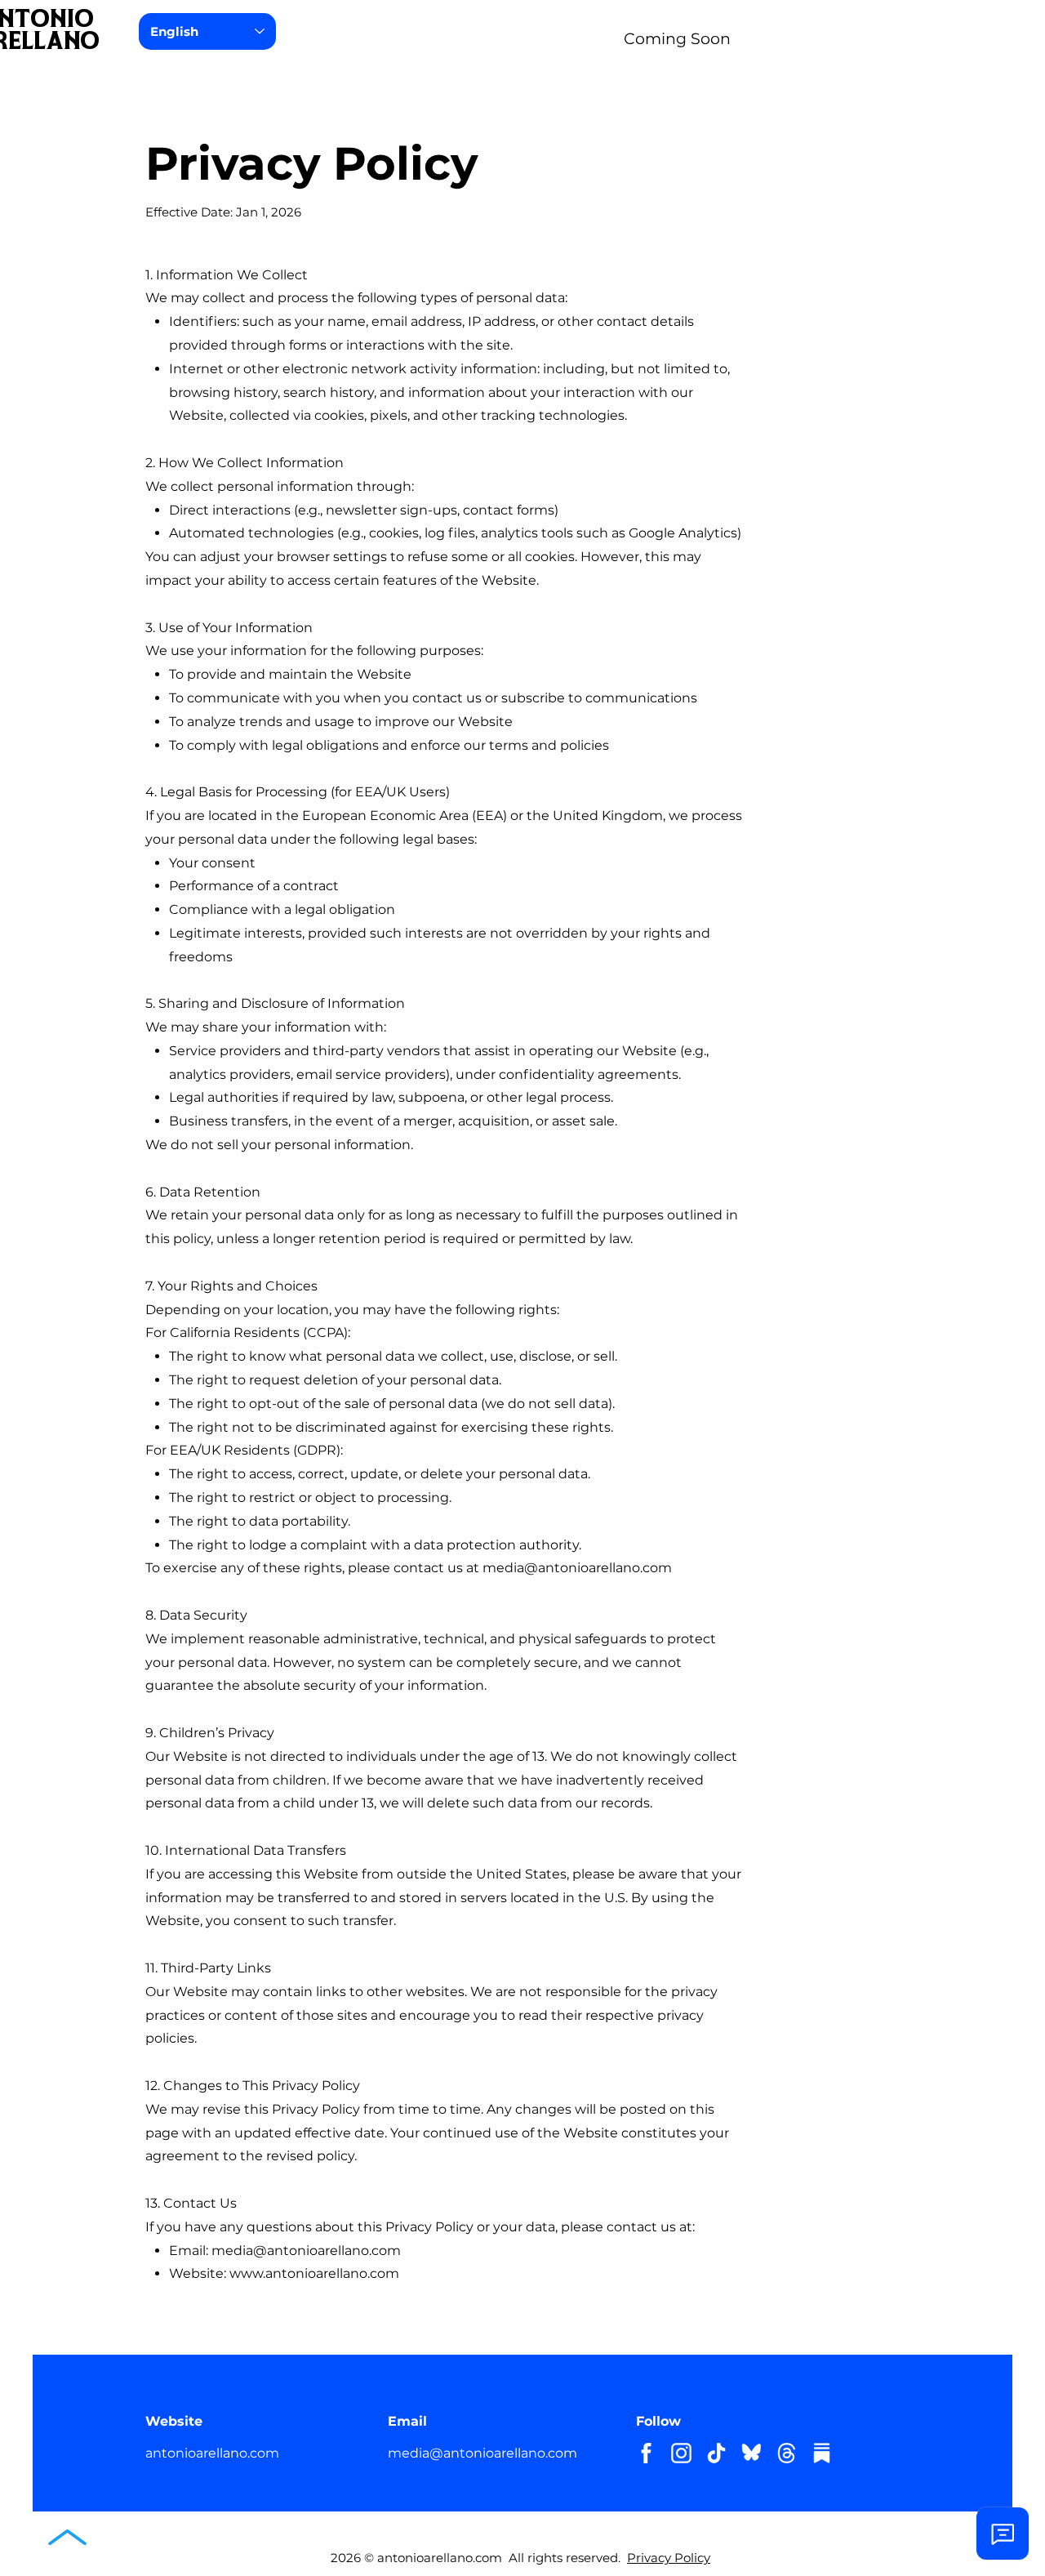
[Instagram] (681, 2453)
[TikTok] (716, 2453)
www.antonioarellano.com (314, 2273)
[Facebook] (646, 2453)
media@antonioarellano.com (577, 1568)
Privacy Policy (669, 2558)
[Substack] (822, 2453)
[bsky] (752, 2453)
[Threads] (787, 2453)
